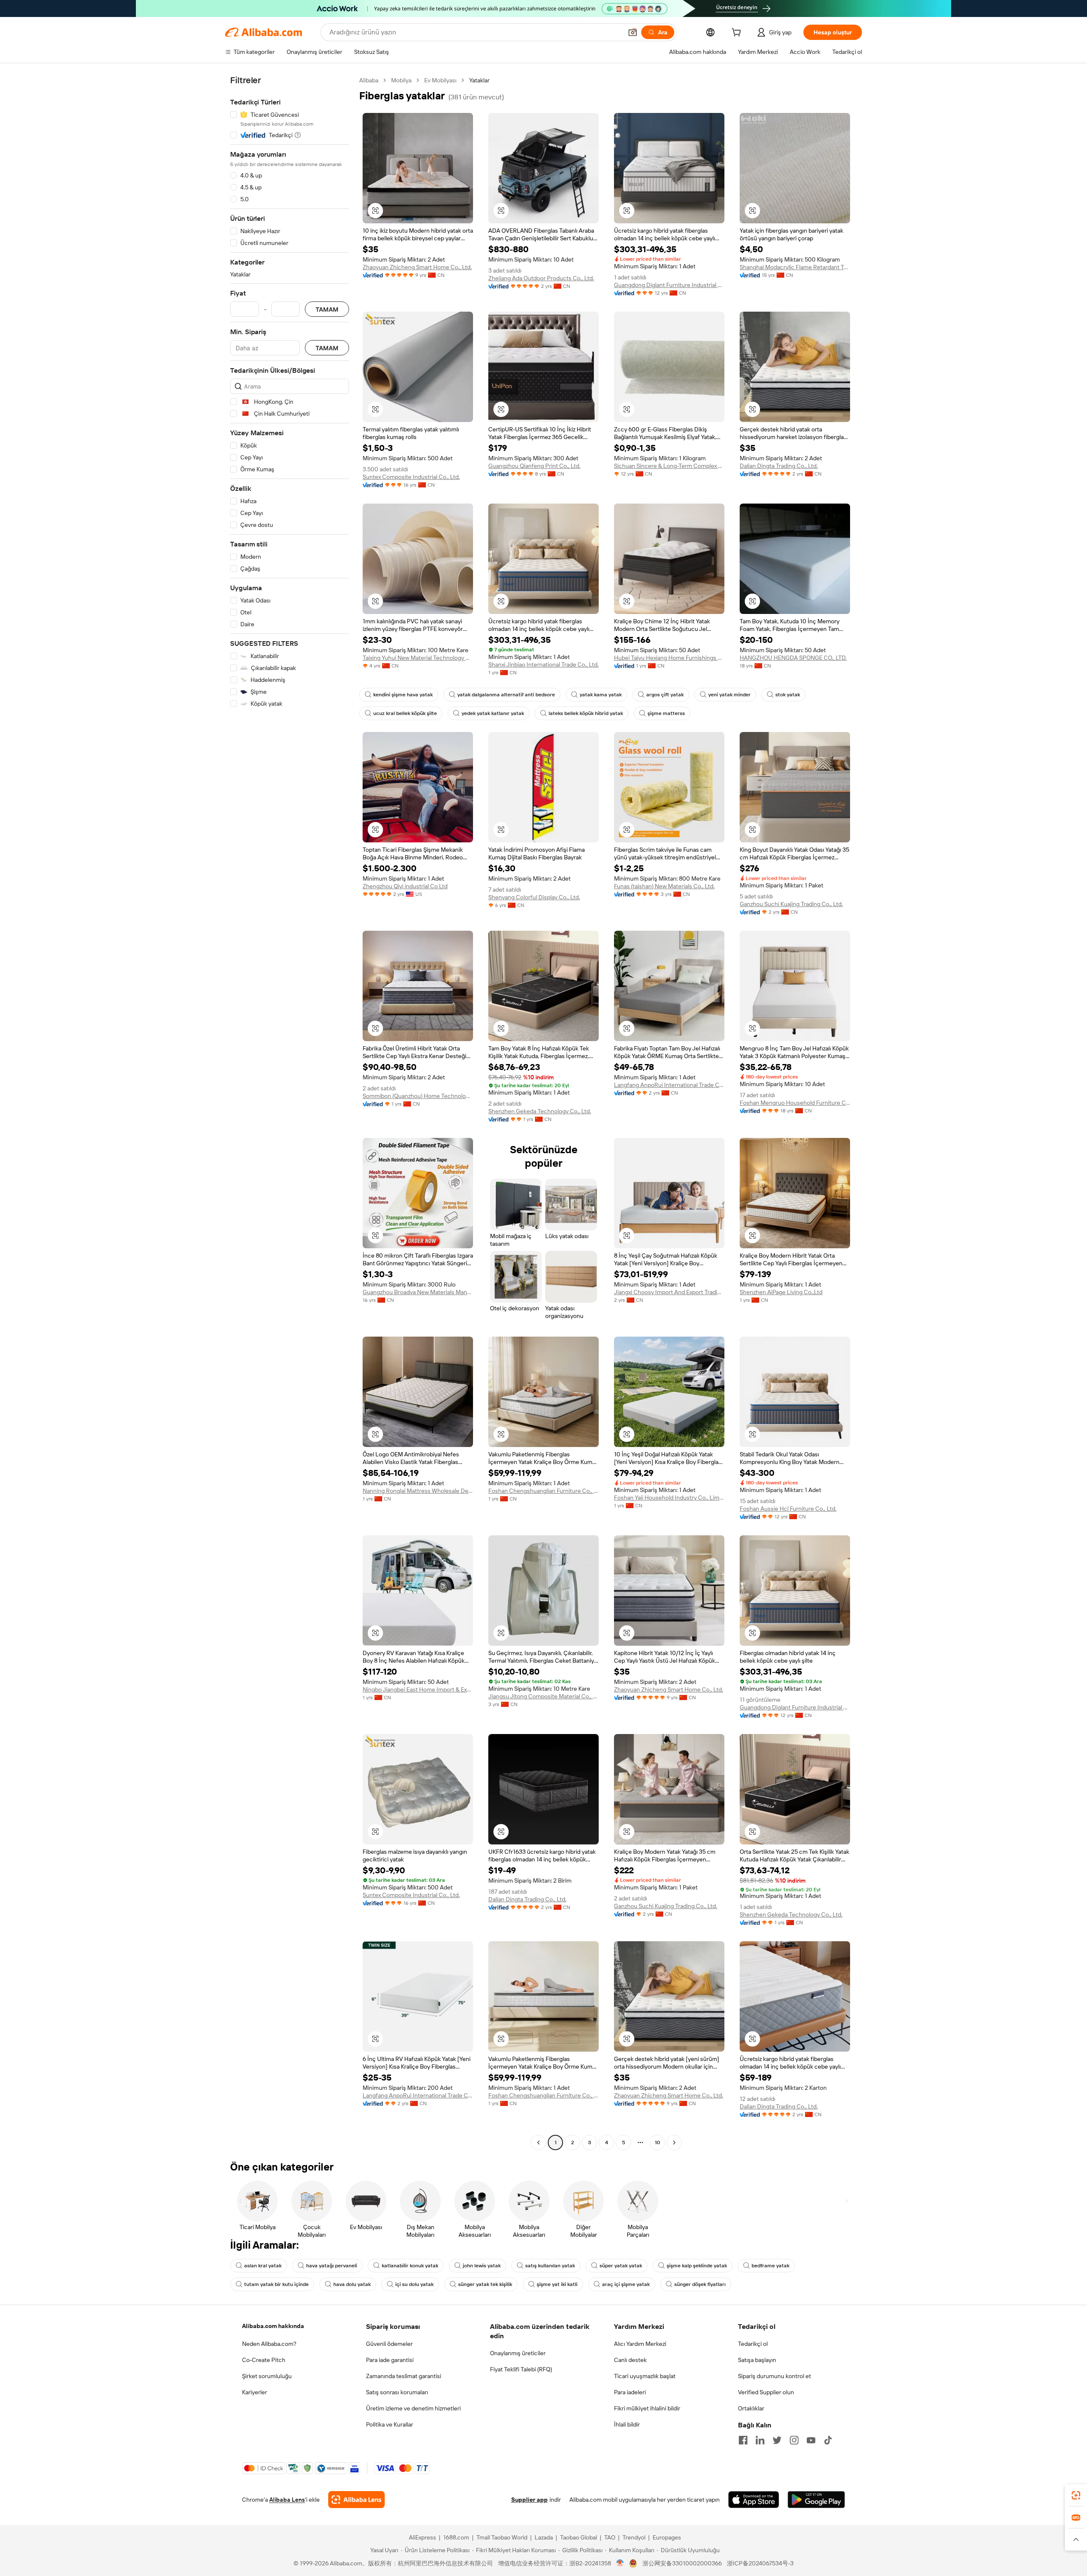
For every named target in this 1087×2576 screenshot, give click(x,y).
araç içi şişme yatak (626, 2284)
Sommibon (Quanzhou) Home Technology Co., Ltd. (418, 1096)
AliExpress (422, 2537)
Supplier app (529, 2500)
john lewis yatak (482, 2266)
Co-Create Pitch (264, 2360)
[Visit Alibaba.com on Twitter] (777, 2440)
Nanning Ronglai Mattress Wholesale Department (418, 1491)
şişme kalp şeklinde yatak (697, 2266)
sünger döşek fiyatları (700, 2284)
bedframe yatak (770, 2266)
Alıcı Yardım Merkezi (640, 2344)
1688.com (456, 2537)
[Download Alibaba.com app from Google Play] (816, 2500)
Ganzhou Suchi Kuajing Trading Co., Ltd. (791, 904)
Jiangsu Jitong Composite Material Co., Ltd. (543, 1696)
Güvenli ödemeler (389, 2344)
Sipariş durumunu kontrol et (774, 2376)
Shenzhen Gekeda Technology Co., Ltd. (540, 1111)
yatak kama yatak (601, 695)
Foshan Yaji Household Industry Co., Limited (669, 1498)
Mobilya (401, 80)
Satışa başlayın (757, 2360)
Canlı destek (630, 2360)
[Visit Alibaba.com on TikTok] (828, 2440)
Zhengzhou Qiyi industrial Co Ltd (405, 886)
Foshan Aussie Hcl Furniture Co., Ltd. (788, 1509)
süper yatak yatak (621, 2266)
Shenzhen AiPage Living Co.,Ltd (781, 1292)
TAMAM (327, 309)
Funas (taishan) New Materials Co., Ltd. (664, 886)
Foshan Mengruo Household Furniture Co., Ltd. (795, 1103)
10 (658, 2142)
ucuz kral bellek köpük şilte (405, 713)
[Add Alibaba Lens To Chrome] (356, 2500)
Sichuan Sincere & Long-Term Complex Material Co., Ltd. (669, 466)
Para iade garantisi (390, 2360)
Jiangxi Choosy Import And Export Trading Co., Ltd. (669, 1292)
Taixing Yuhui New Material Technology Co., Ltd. (418, 658)
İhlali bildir (627, 2424)
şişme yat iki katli (557, 2284)
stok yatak (788, 695)
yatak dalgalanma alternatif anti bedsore (506, 695)
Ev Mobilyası (440, 80)
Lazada (544, 2537)
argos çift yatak (665, 695)
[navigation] (290, 1112)
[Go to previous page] (538, 2142)
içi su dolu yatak (414, 2284)
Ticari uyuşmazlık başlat (645, 2376)
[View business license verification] (620, 2563)
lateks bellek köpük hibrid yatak (586, 713)
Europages (667, 2537)
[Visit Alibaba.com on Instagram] (794, 2440)
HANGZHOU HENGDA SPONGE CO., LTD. (793, 658)
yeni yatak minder (729, 695)
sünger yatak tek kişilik (485, 2284)
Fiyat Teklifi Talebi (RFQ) (521, 2369)
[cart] (738, 34)
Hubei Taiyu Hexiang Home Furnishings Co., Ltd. (669, 658)
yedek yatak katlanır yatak (493, 713)
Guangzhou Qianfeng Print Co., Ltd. (534, 466)
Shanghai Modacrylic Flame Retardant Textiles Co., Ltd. (795, 267)
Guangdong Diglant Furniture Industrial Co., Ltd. (669, 285)
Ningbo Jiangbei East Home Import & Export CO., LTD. (418, 1689)
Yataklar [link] (479, 80)
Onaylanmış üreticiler (518, 2353)
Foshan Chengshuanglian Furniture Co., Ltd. (543, 1491)
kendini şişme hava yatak (403, 695)
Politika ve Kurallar (390, 2424)
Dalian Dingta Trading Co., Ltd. (779, 466)
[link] (1076, 2495)
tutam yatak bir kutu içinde (276, 2284)
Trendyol (634, 2537)
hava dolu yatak (352, 2284)
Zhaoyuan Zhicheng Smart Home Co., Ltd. (417, 267)
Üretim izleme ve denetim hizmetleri (413, 2408)
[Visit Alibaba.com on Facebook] (743, 2440)
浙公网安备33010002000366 (682, 2563)
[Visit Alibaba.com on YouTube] (811, 2440)
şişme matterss (666, 713)
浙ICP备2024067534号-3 (760, 2563)
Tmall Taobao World (502, 2537)
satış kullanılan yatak (550, 2266)
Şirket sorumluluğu (267, 2376)
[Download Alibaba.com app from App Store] (754, 2500)
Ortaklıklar (751, 2408)
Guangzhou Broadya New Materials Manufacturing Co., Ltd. (418, 1292)
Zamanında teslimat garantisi (404, 2376)
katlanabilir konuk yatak (410, 2266)
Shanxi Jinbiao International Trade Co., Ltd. (543, 664)
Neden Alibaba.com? (269, 2344)
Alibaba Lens (287, 2500)
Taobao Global (579, 2537)
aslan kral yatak (263, 2266)
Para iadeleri (630, 2392)
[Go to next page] (674, 2142)
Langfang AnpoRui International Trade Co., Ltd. (669, 1085)
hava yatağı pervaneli (332, 2266)
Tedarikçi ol (753, 2344)
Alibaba (369, 80)
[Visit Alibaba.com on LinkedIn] (760, 2440)
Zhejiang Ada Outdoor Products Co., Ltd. (541, 278)
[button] (633, 32)
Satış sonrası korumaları (397, 2392)
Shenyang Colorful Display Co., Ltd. (534, 897)
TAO (610, 2537)
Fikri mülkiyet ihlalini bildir (647, 2408)
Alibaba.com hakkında (273, 2326)
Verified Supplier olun (766, 2392)
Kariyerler (255, 2392)
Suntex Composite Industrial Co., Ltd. (411, 477)
